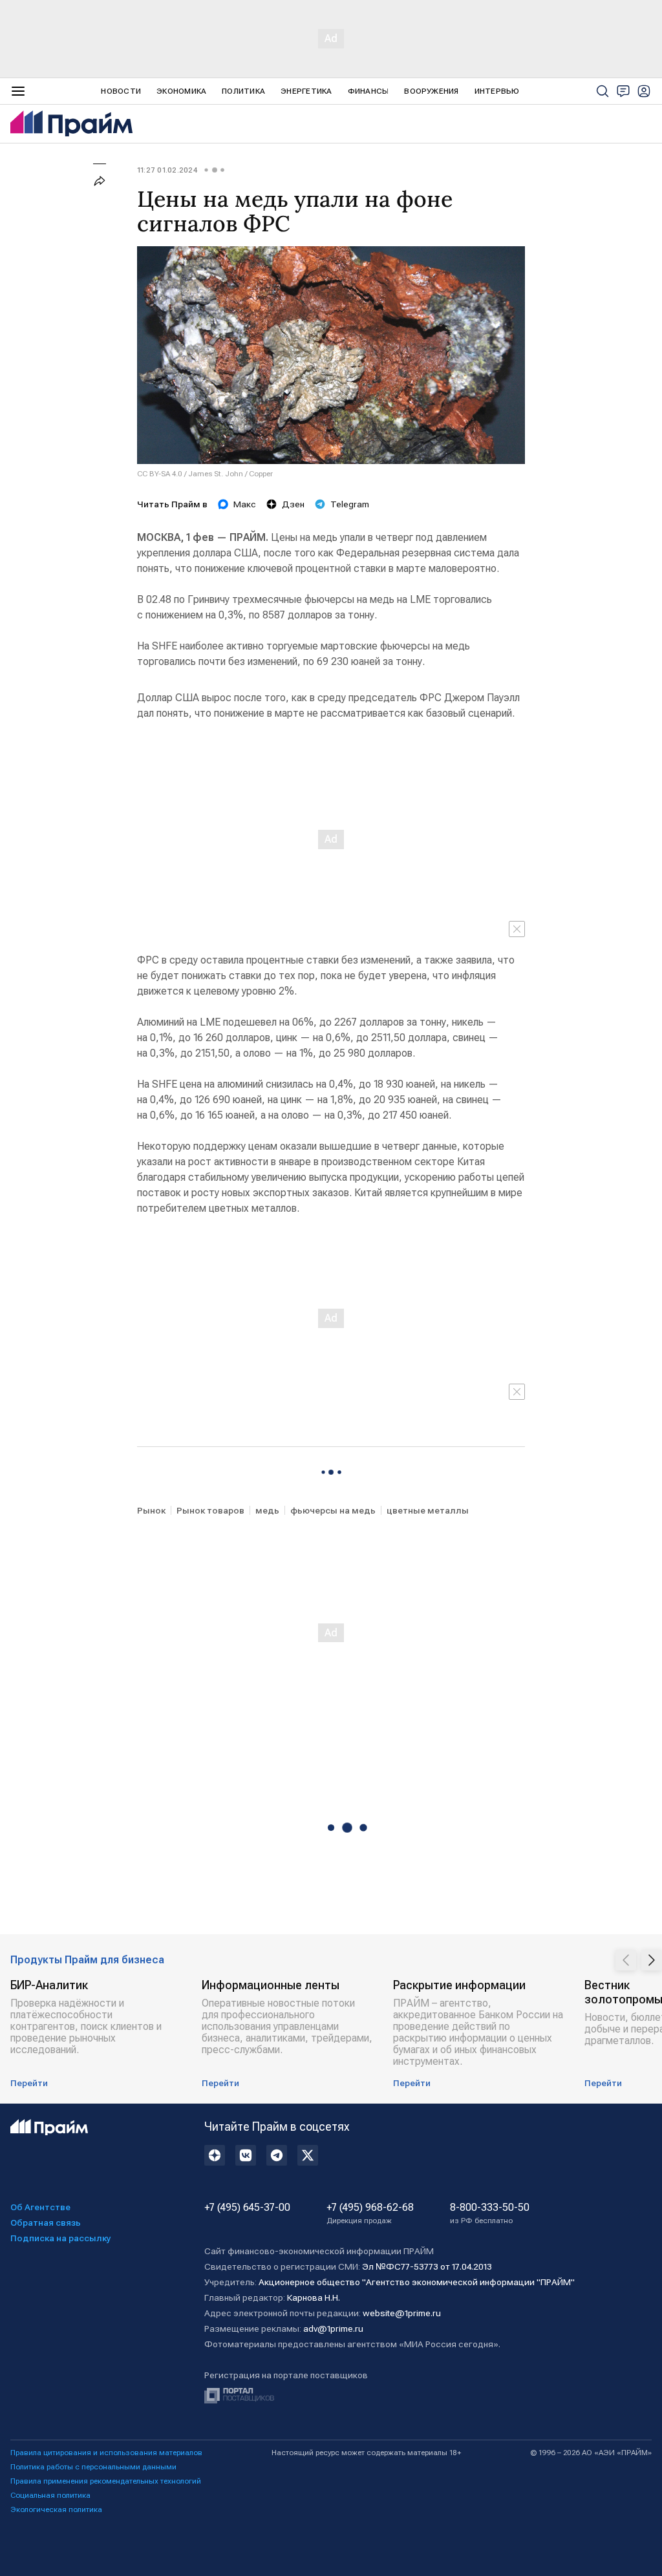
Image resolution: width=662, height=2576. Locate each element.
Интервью (497, 91)
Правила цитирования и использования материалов (106, 2453)
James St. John (216, 474)
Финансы (368, 91)
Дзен (293, 504)
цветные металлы (428, 1510)
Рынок (151, 1510)
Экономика (181, 91)
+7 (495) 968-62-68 (370, 2213)
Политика (243, 91)
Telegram (350, 504)
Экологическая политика (56, 2509)
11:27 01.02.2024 (167, 170)
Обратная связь (46, 2222)
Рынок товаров (210, 1510)
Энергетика (306, 91)
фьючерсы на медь (333, 1510)
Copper (261, 474)
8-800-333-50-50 (490, 2213)
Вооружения (431, 91)
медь (267, 1510)
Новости (121, 91)
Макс (245, 504)
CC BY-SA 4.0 (160, 474)
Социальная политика (50, 2495)
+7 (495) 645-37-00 (247, 2208)
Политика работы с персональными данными (93, 2467)
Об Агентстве (40, 2207)
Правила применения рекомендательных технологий (106, 2481)
